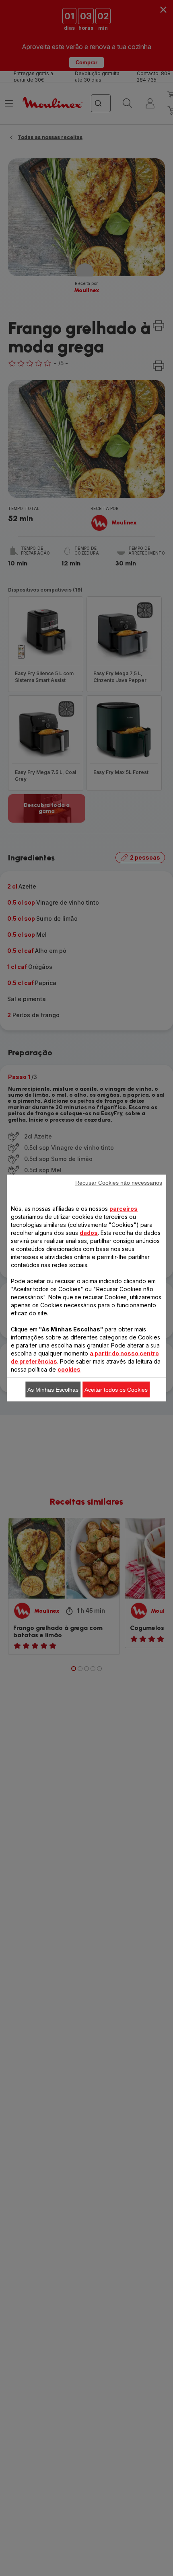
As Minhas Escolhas (53, 1390)
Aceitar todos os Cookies (116, 1390)
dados (89, 1233)
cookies (69, 1369)
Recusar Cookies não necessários (119, 1183)
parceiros (124, 1209)
